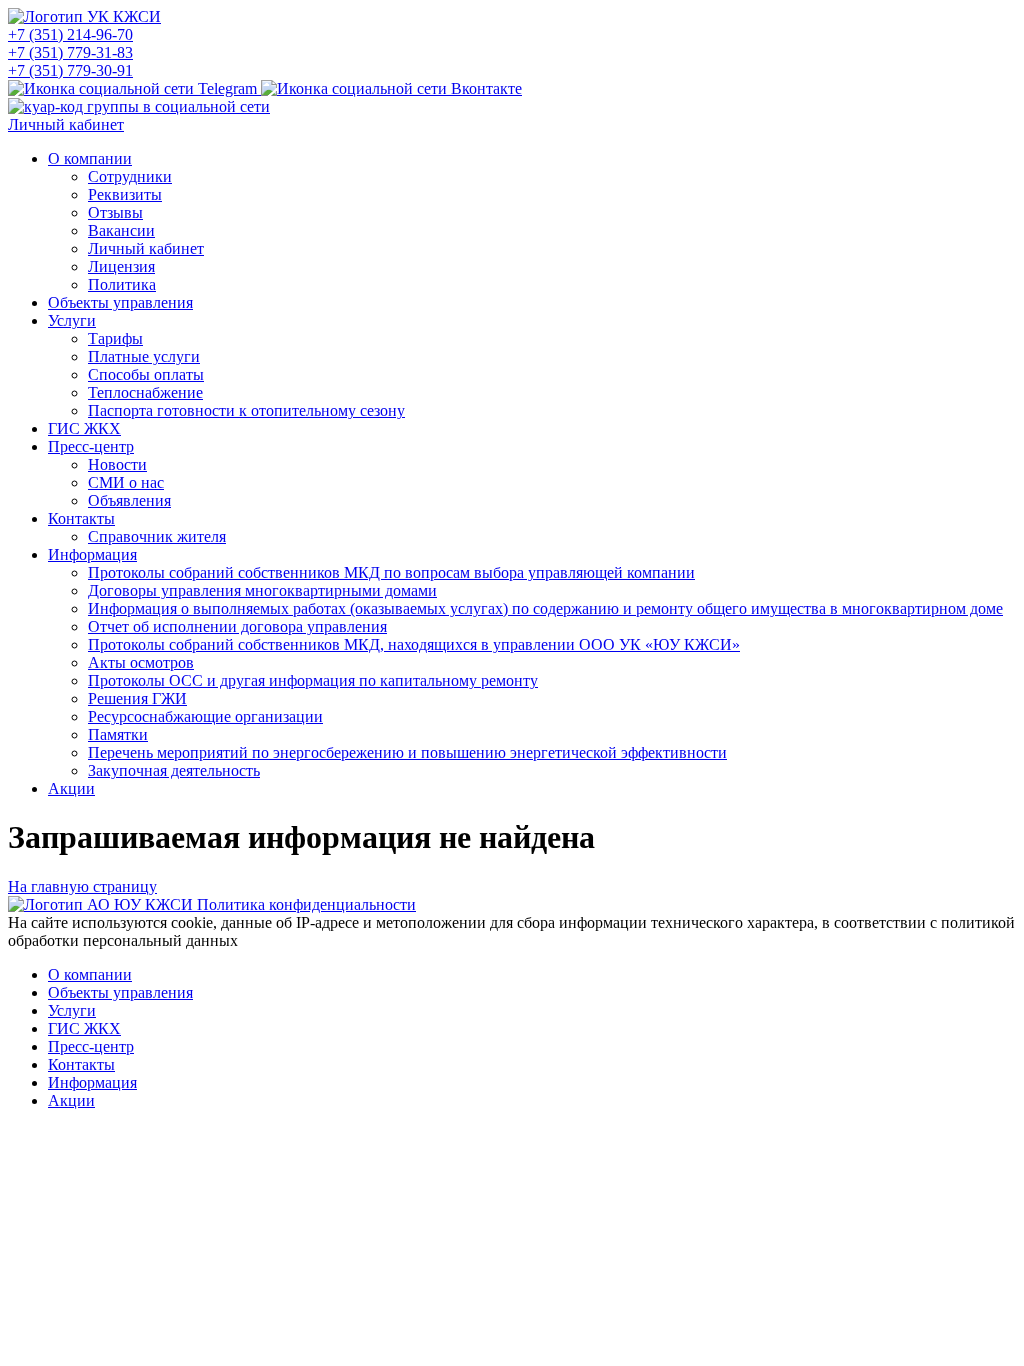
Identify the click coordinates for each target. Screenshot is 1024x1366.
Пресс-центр (91, 446)
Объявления (129, 500)
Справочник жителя (157, 536)
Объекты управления (120, 302)
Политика (122, 284)
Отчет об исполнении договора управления (237, 626)
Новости (117, 464)
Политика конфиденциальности (306, 904)
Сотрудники (130, 176)
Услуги (72, 320)
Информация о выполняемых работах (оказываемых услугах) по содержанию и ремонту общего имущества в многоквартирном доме (545, 608)
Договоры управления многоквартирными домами (262, 590)
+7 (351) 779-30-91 (70, 70)
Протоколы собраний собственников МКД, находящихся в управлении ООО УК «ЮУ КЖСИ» (414, 644)
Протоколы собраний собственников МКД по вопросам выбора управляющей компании (391, 572)
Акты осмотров (141, 662)
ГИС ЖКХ (84, 428)
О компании (90, 158)
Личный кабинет (66, 124)
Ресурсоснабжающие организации (205, 716)
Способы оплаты (146, 374)
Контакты (81, 518)
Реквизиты (125, 194)
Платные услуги (144, 356)
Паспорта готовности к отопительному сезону (246, 410)
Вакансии (121, 230)
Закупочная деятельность (174, 770)
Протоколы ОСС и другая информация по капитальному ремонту (313, 680)
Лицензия (121, 266)
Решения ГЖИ (137, 698)
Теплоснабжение (145, 392)
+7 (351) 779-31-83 (70, 52)
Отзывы (115, 212)
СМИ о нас (126, 482)
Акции (71, 788)
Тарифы (115, 338)
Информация (92, 554)
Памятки (118, 734)
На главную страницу (82, 886)
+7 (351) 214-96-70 (70, 34)
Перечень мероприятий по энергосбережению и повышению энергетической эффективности (407, 752)
